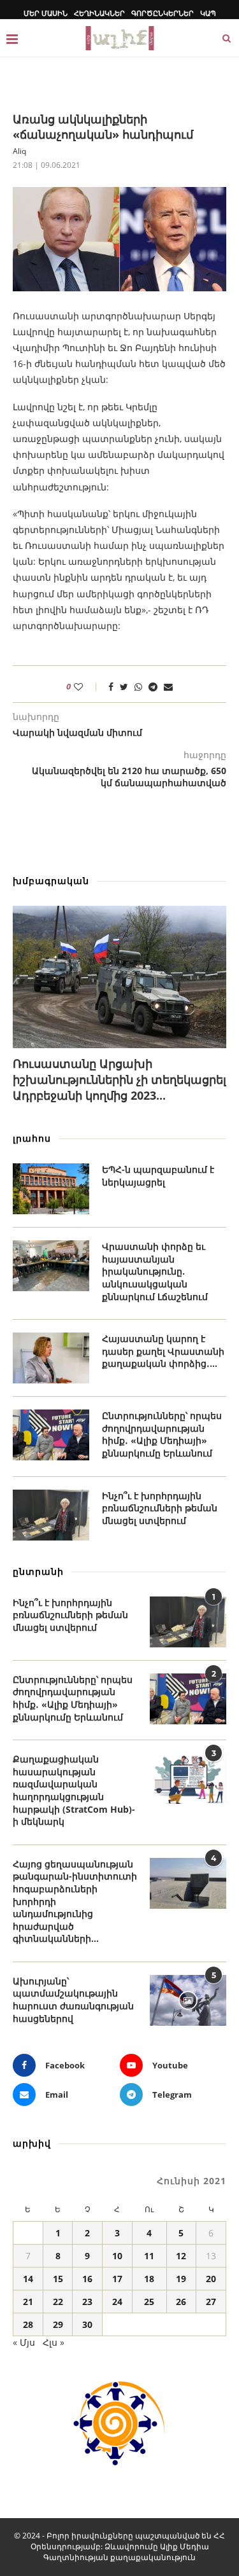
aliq (19, 151)
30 (87, 2324)
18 (149, 2279)
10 (117, 2256)
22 (58, 2302)
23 (87, 2302)
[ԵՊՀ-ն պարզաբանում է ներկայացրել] (51, 1189)
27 (211, 2302)
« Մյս (24, 2342)
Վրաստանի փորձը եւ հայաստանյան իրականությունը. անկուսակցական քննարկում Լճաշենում (155, 1271)
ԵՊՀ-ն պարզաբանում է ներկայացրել (158, 1176)
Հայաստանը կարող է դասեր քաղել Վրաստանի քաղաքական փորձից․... (163, 1351)
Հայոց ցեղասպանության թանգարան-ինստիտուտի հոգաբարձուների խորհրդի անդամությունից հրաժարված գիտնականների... (75, 1901)
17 (117, 2279)
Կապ (208, 13)
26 (181, 2302)
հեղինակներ (99, 13)
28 (28, 2324)
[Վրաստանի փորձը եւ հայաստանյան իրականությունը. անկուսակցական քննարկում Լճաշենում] (51, 1266)
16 (87, 2279)
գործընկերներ (163, 13)
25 (149, 2302)
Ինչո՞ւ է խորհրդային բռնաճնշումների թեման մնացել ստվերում (160, 1508)
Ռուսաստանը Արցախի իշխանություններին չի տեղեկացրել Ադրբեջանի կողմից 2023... (119, 1079)
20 (211, 2279)
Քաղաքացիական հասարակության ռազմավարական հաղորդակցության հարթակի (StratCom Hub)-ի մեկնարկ (74, 1790)
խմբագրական (51, 881)
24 (117, 2302)
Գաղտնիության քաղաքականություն (119, 2557)
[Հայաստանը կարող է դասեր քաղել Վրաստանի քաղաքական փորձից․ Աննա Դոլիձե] (51, 1358)
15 (58, 2279)
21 (28, 2302)
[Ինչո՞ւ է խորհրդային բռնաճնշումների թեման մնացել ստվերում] (51, 1515)
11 (149, 2256)
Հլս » (54, 2342)
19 (181, 2279)
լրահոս (32, 1138)
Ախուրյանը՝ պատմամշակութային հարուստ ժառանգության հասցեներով (73, 2000)
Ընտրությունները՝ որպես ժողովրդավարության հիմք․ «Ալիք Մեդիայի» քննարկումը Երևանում (162, 1434)
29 (58, 2324)
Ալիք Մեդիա (185, 2546)
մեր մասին (46, 13)
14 (28, 2279)
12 (181, 2256)
